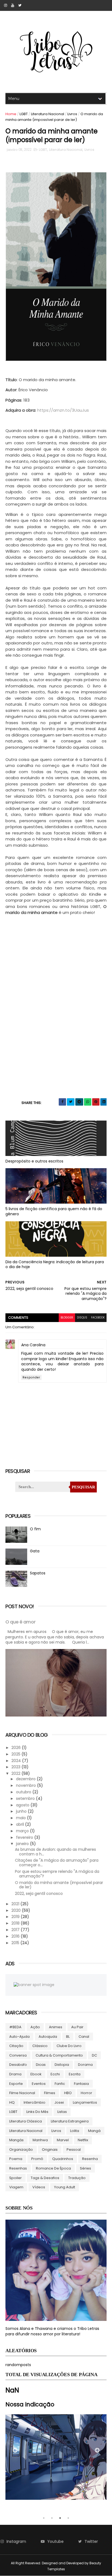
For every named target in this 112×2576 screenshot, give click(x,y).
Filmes (50, 2093)
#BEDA (15, 2027)
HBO (68, 2093)
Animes (56, 2027)
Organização (21, 2150)
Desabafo (18, 2065)
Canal (84, 2037)
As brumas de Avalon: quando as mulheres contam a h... (55, 1852)
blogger (67, 1318)
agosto (23, 1805)
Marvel (63, 2140)
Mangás (16, 2140)
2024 (17, 1761)
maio (21, 1818)
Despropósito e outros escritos (34, 1161)
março (23, 1831)
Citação (16, 2046)
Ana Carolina (33, 1345)
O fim (35, 1529)
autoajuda (48, 2037)
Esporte (16, 2084)
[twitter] (20, 5)
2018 (16, 1923)
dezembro (26, 1779)
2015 (16, 1943)
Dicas (41, 2065)
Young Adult (65, 2187)
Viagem (16, 2187)
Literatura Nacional (48, 114)
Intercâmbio (35, 2102)
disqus (82, 1318)
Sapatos (38, 1573)
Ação (35, 2027)
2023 (16, 1767)
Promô (37, 2159)
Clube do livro (69, 2046)
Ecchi (55, 2074)
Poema (16, 2159)
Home (11, 114)
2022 (16, 1773)
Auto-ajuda (19, 2037)
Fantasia (81, 2084)
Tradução (77, 2178)
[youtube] (13, 5)
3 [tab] (60, 2518)
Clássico (40, 2046)
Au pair (77, 2027)
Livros (72, 114)
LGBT (24, 114)
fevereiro (25, 1837)
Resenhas (18, 2168)
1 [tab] (44, 2518)
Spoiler (15, 2178)
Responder (31, 1377)
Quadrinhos (63, 2159)
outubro (24, 1792)
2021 (16, 1904)
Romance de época (53, 2168)
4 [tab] (68, 2518)
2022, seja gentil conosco (39, 1893)
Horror (86, 2093)
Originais (50, 2150)
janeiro (23, 1844)
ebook (36, 2074)
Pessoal (74, 2150)
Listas (62, 2112)
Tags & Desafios (45, 2178)
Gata (35, 1551)
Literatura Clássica (26, 2121)
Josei (59, 2102)
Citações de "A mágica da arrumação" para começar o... (57, 1863)
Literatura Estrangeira (70, 2121)
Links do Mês (37, 2112)
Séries (85, 2168)
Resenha (90, 2159)
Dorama (85, 2065)
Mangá (94, 2131)
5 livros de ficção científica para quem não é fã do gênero (54, 1211)
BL (68, 2037)
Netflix (83, 2140)
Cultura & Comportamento (59, 2055)
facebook (98, 1318)
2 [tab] (52, 2518)
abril (21, 1824)
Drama (15, 2074)
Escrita (75, 2074)
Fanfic (60, 2084)
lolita (75, 2131)
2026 (17, 1748)
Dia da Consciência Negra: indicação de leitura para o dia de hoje (55, 1264)
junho (22, 1811)
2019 (16, 1917)
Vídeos (39, 2187)
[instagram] (6, 5)
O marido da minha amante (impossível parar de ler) (59, 1885)
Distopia (62, 2065)
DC (94, 2055)
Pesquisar (83, 1487)
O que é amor (21, 1622)
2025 (16, 1754)
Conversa (18, 2055)
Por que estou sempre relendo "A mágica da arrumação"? (57, 1874)
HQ (12, 2102)
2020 (17, 1910)
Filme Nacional (22, 2093)
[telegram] (79, 1102)
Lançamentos (85, 2102)
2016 (16, 1936)
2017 (16, 1930)
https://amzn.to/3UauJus (63, 410)
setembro (26, 1798)
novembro (27, 1785)
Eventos (39, 2084)
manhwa (40, 2140)
